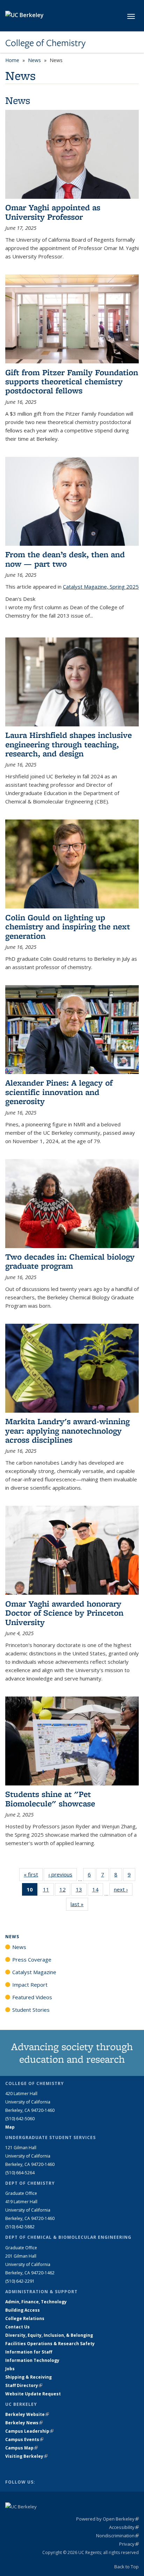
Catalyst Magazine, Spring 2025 (101, 587)
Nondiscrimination (117, 2536)
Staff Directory (24, 2385)
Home (12, 60)
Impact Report (30, 1985)
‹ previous (63, 1874)
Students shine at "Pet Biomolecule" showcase (50, 1799)
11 (48, 1891)
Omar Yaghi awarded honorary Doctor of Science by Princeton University (64, 1613)
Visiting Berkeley (26, 2456)
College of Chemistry (45, 43)
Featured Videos (32, 1997)
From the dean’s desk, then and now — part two (65, 559)
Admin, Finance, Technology (36, 2302)
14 (98, 1891)
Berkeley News (24, 2423)
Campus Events (24, 2439)
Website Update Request (33, 2394)
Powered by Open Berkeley (107, 2519)
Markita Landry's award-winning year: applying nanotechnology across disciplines (67, 1430)
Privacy (129, 2544)
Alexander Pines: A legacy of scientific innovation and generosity (59, 1092)
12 (65, 1891)
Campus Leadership (29, 2431)
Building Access (23, 2310)
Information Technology (32, 2360)
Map (10, 2127)
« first (33, 1874)
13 (81, 1891)
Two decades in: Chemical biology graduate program (70, 1261)
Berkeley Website (27, 2414)
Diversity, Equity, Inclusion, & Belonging (49, 2335)
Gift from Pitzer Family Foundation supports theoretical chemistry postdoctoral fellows (72, 382)
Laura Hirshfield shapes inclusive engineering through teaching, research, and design (69, 744)
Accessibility (124, 2527)
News (34, 60)
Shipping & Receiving (28, 2377)
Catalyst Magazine (34, 1972)
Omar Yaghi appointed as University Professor (53, 212)
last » (79, 1904)
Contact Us (17, 2327)
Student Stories (31, 2010)
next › (123, 1889)
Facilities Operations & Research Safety (50, 2344)
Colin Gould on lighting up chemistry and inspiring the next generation (68, 927)
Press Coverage (32, 1959)
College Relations (25, 2318)
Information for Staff (29, 2352)
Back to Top (127, 2567)
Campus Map (21, 2448)
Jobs (10, 2369)
